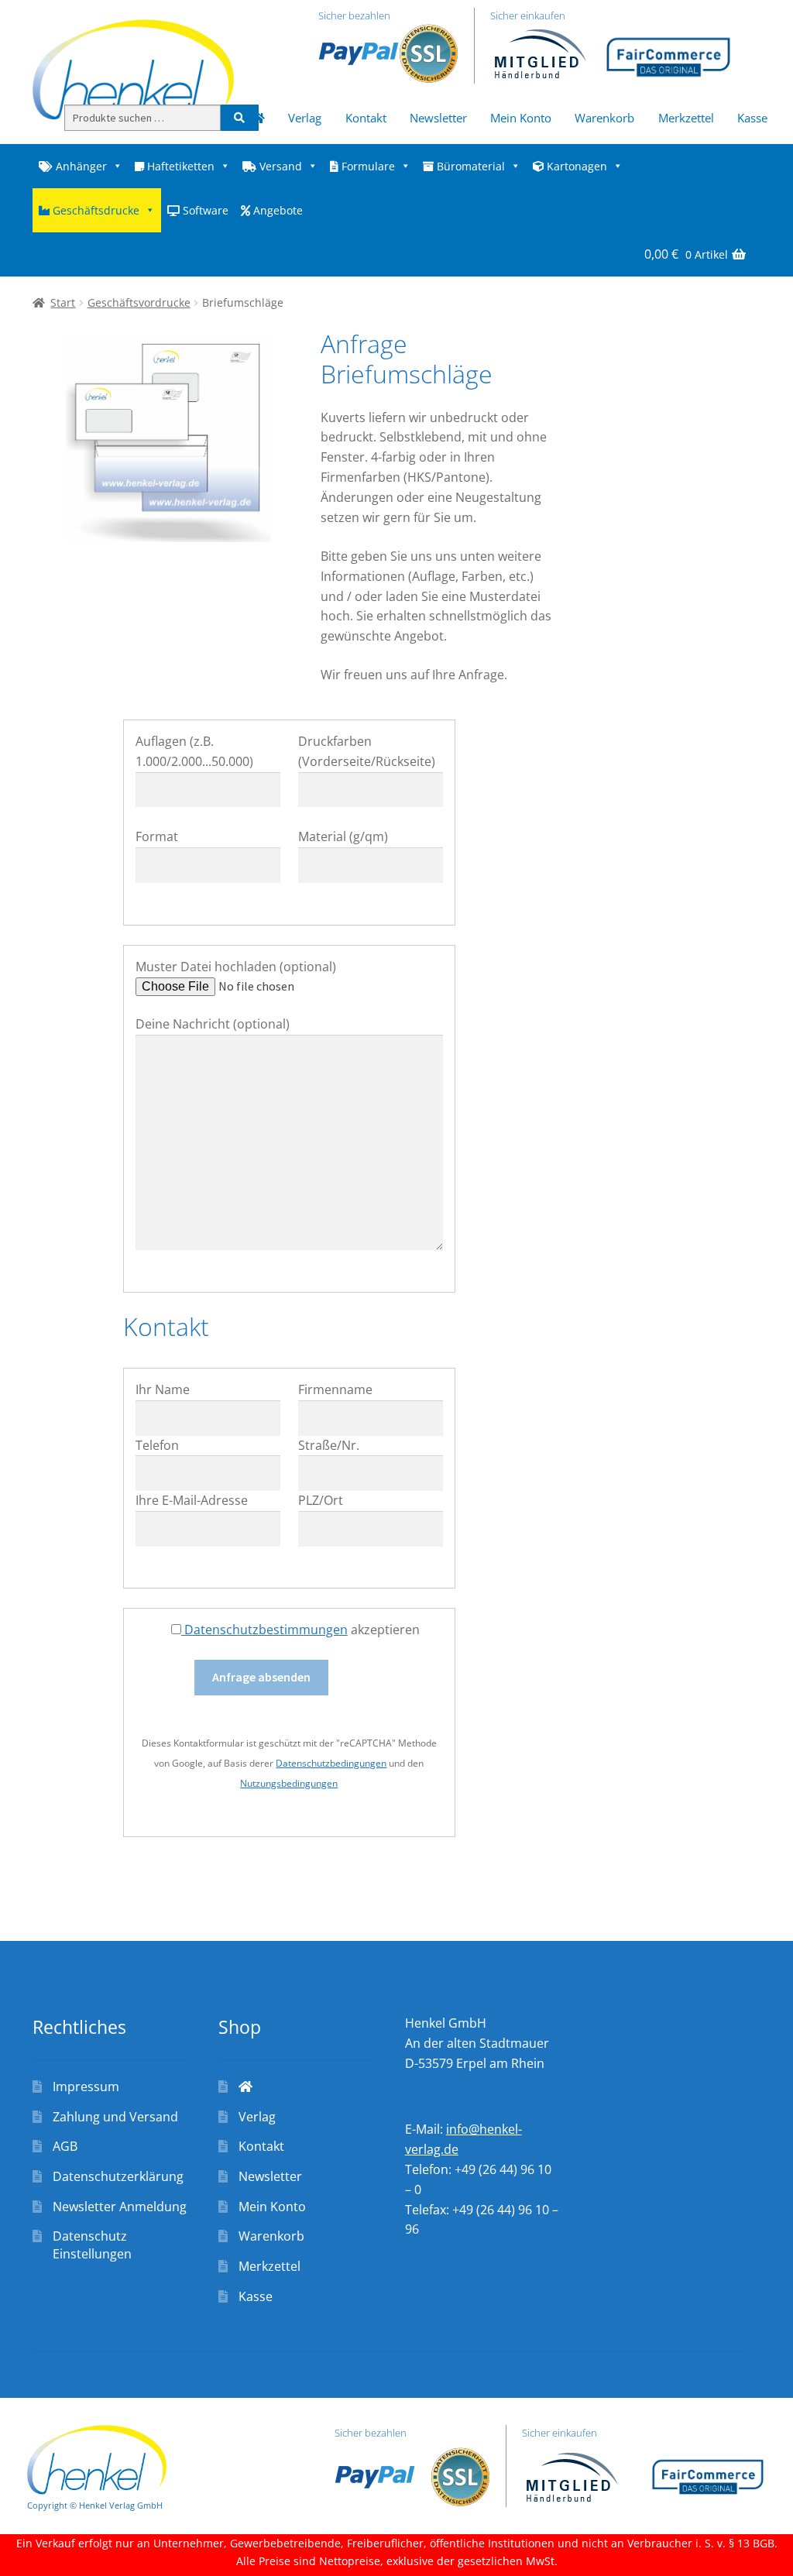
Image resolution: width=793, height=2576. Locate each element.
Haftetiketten (179, 166)
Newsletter (438, 118)
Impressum (86, 2087)
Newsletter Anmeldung (120, 2207)
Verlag (305, 118)
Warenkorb (604, 118)
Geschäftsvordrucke (139, 302)
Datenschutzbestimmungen (264, 1630)
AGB (65, 2146)
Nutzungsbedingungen (289, 1783)
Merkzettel (686, 118)
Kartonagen (575, 166)
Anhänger (80, 166)
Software (204, 210)
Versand (279, 166)
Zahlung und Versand (115, 2117)
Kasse (752, 118)
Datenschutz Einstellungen (92, 2245)
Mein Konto (521, 118)
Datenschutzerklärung (118, 2176)
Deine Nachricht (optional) (213, 1024)
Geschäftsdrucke (94, 210)
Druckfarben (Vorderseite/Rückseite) (367, 751)
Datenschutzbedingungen (331, 1763)
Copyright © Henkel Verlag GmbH (95, 2505)
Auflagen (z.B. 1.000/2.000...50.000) (194, 751)
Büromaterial (469, 166)
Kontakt (366, 118)
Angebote (276, 210)
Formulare (367, 166)
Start (63, 302)
